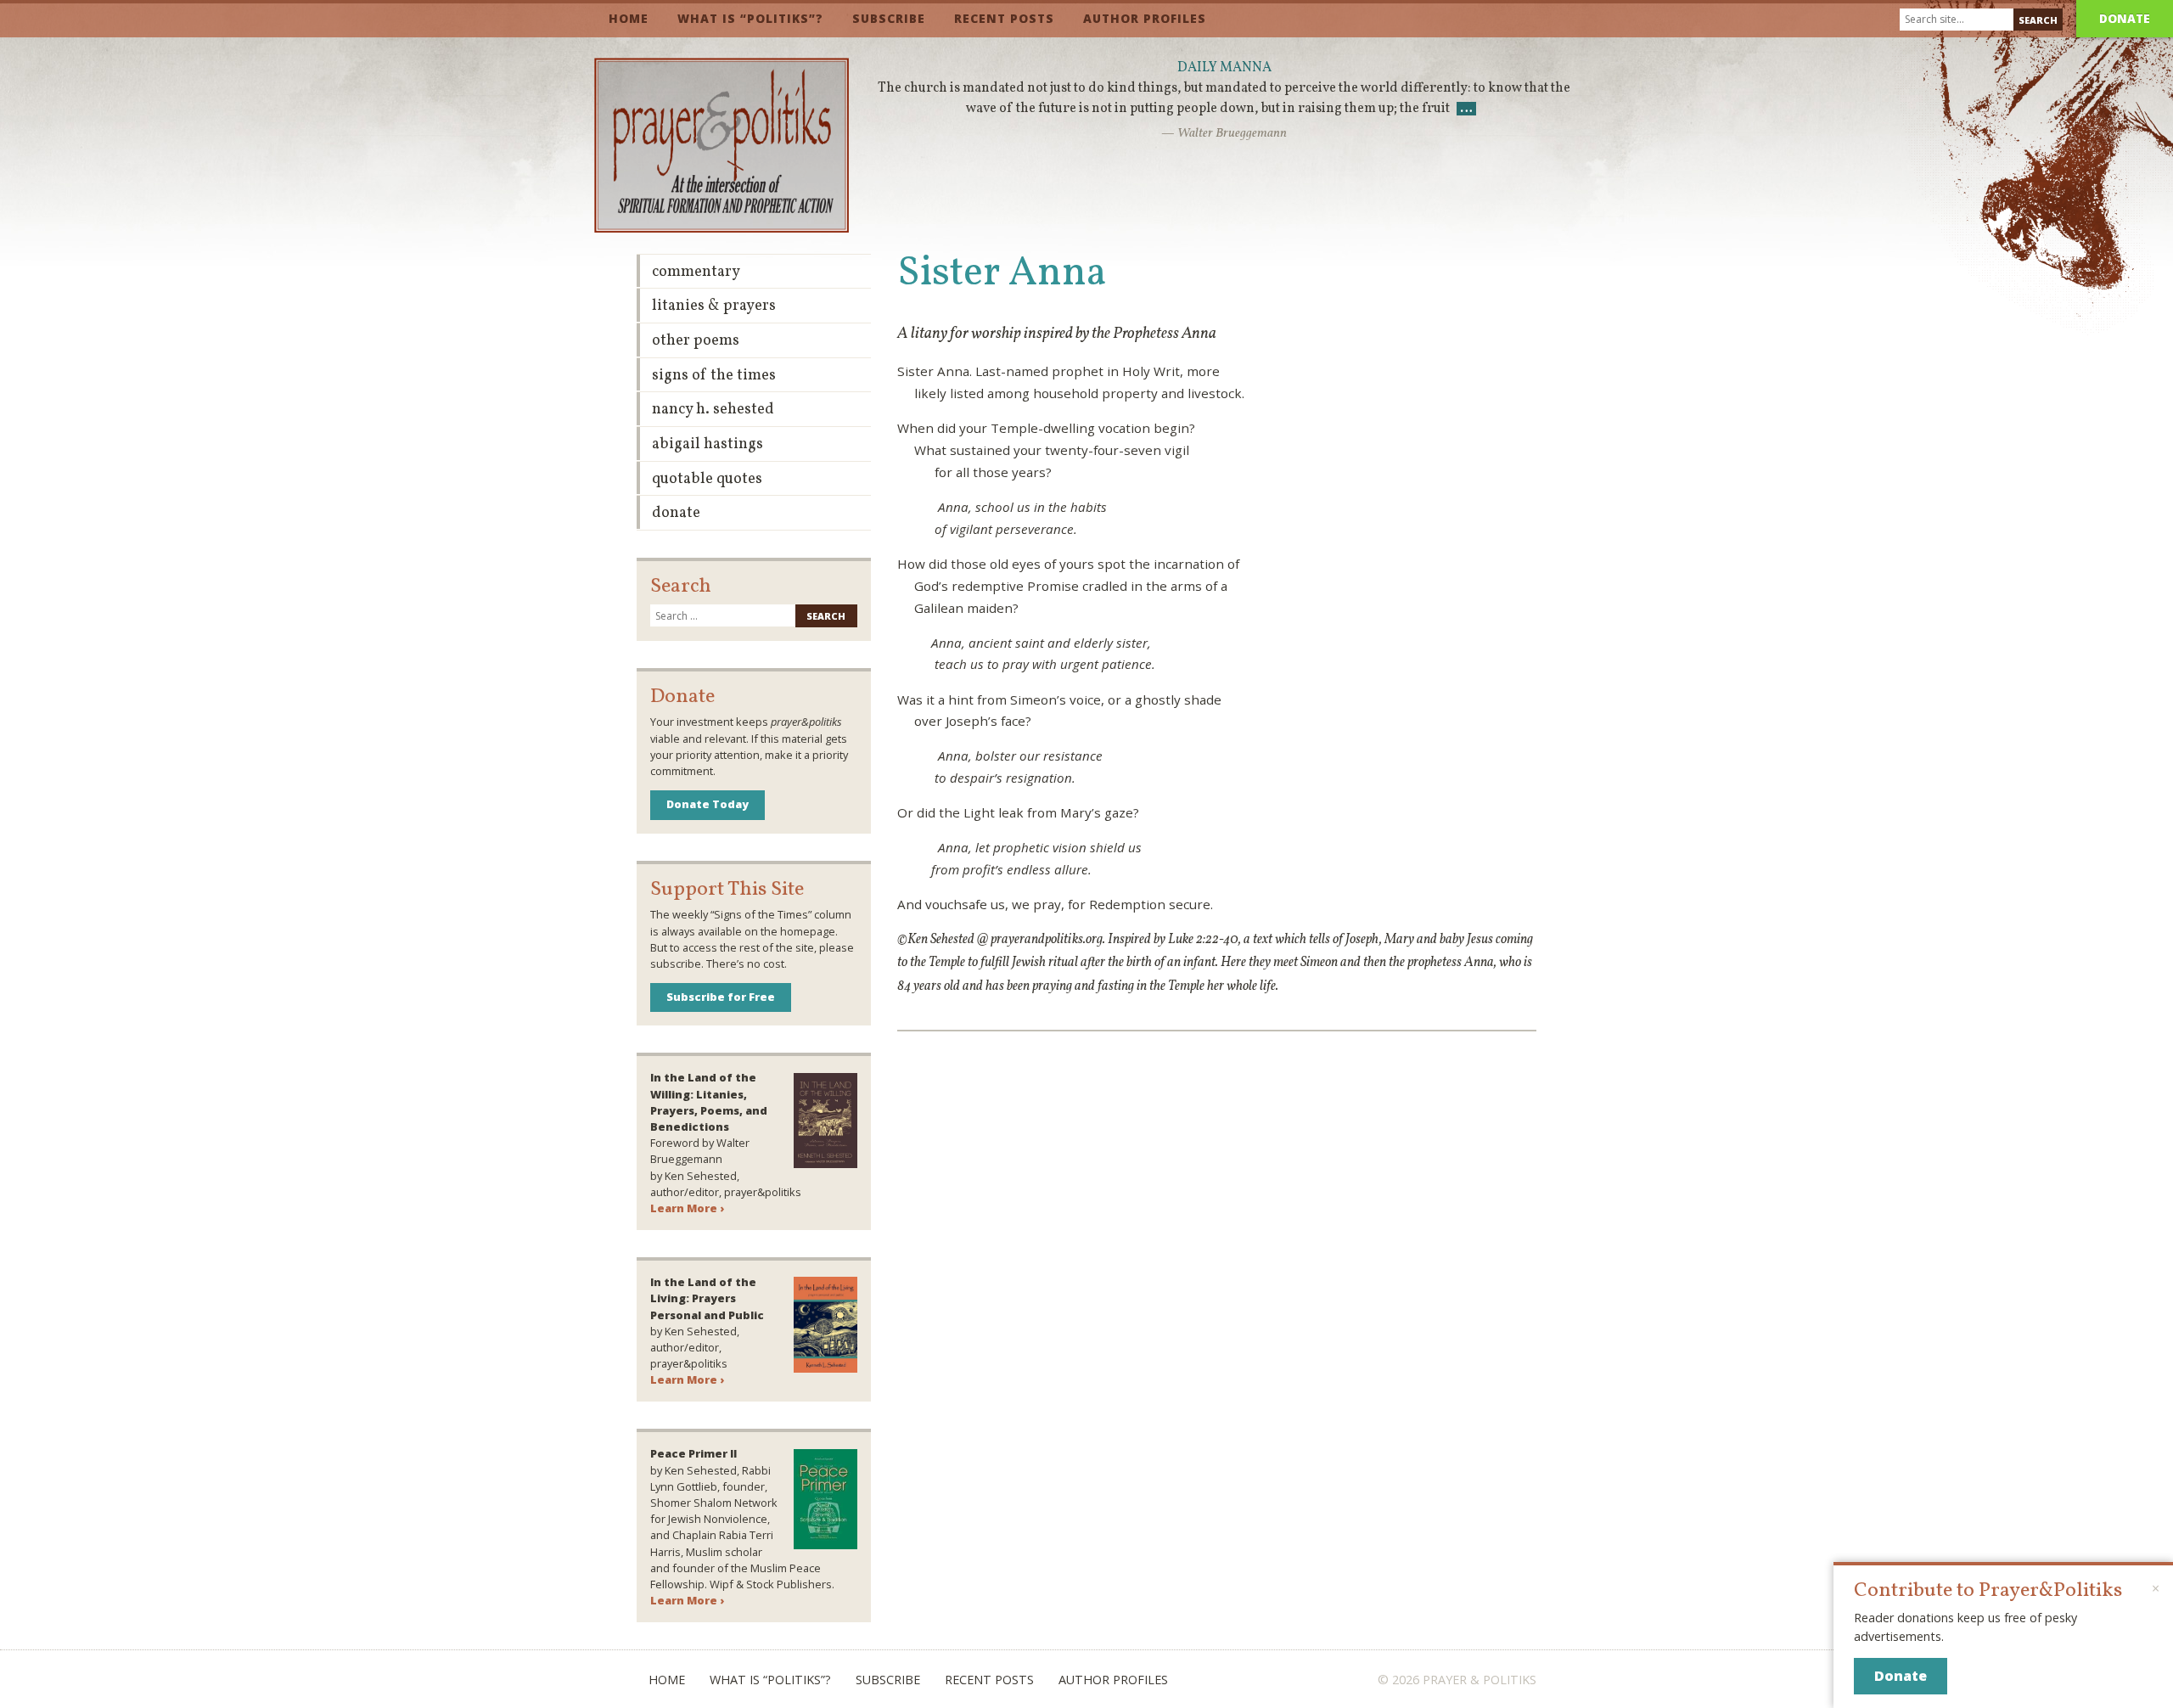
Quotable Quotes (707, 479)
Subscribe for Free (721, 997)
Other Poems (696, 341)
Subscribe (889, 18)
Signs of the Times (714, 376)
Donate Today (707, 804)
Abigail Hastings (707, 444)
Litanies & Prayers (714, 306)
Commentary (696, 272)
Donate (2125, 18)
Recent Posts (1004, 18)
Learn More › (687, 1208)
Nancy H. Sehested (713, 410)
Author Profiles (1145, 18)
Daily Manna (1224, 68)
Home (629, 18)
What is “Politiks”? (750, 18)
